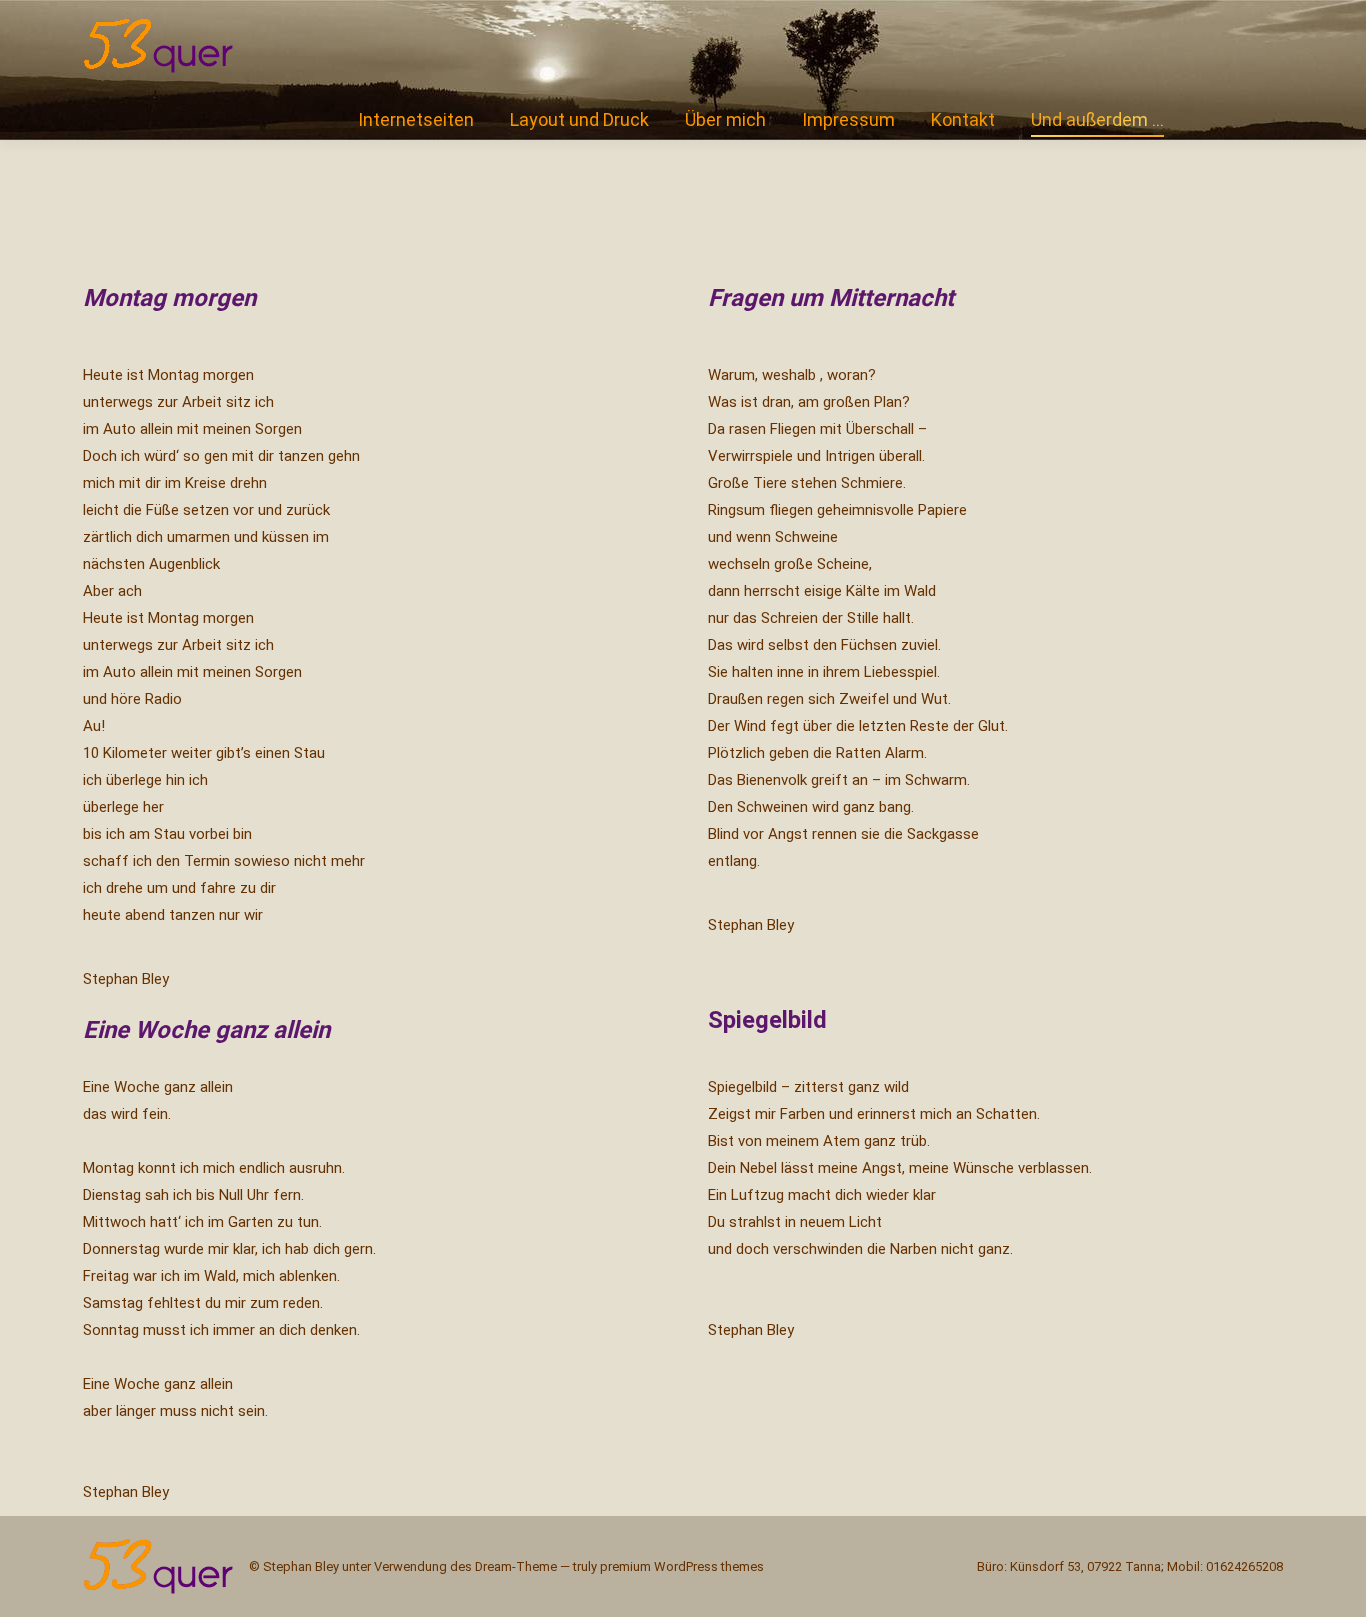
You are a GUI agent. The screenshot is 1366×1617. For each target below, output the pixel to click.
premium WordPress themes (682, 1566)
